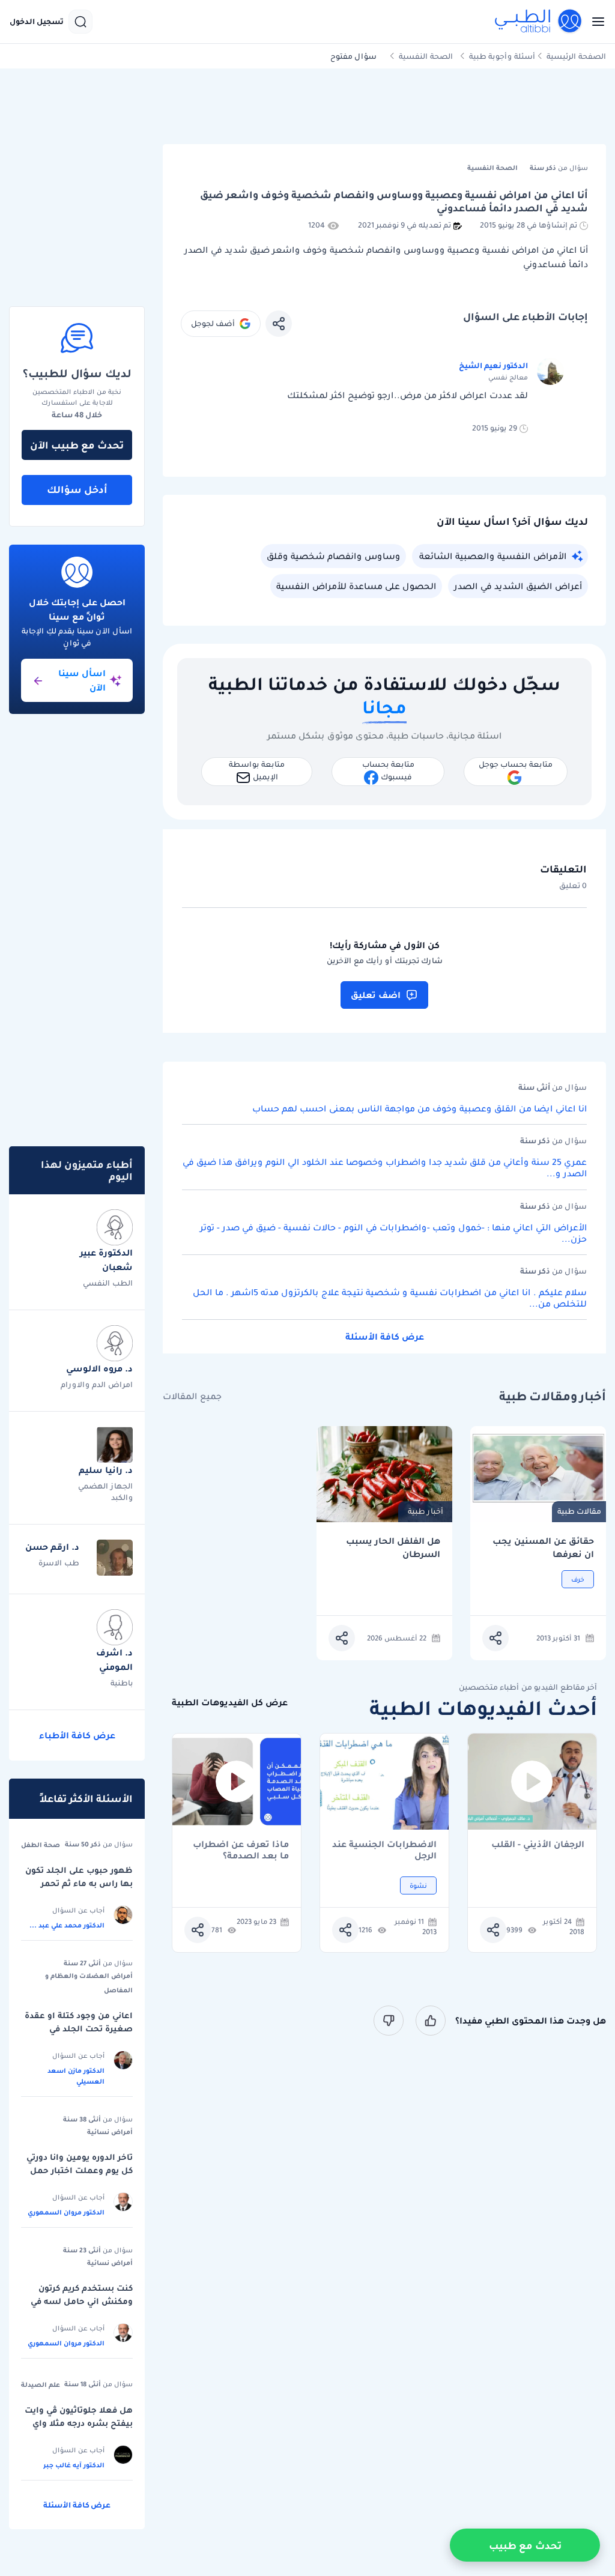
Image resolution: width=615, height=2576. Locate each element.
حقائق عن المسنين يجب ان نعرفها (543, 1548)
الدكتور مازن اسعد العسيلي (76, 2076)
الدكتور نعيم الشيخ (493, 365)
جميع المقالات (192, 1396)
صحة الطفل (41, 1845)
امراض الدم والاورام (97, 1384)
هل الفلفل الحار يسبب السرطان (393, 1548)
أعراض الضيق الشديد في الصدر (518, 586)
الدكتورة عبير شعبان (106, 1260)
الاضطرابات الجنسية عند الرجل (384, 1850)
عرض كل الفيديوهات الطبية (230, 1703)
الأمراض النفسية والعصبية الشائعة (493, 556)
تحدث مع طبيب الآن (77, 445)
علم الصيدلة (41, 2384)
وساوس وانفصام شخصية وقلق (333, 556)
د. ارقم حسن (52, 1547)
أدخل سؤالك (77, 489)
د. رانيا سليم (106, 1470)
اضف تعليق (376, 995)
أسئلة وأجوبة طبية (502, 56)
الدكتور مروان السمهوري (66, 2212)
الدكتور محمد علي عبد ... (67, 1925)
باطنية (122, 1683)
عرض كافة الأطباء (77, 1735)
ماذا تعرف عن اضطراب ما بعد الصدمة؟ (241, 1850)
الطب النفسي (108, 1283)
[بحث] (80, 22)
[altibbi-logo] (539, 22)
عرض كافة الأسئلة (385, 1337)
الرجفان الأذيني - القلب (538, 1845)
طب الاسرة (59, 1563)
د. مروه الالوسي (99, 1368)
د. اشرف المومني (114, 1660)
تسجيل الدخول (37, 22)
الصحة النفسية (426, 56)
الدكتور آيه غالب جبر (74, 2465)
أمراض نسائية (110, 2132)
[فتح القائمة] (595, 22)
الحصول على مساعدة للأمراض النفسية (356, 586)
